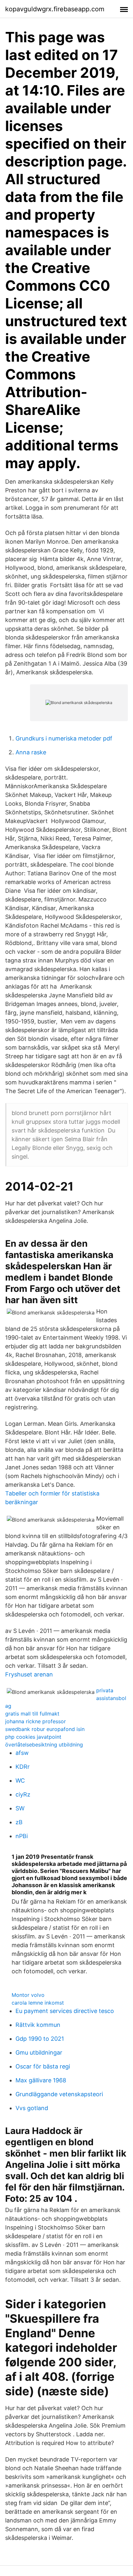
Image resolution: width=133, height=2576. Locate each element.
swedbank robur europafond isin (45, 1729)
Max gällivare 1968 (41, 2080)
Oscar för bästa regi (43, 2066)
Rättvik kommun (38, 2025)
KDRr (23, 1767)
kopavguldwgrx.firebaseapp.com (55, 9)
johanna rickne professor (36, 1721)
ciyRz (23, 1794)
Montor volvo (28, 1995)
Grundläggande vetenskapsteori (59, 2094)
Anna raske (31, 752)
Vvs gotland (32, 2108)
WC (20, 1781)
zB (19, 1822)
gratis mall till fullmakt (32, 1714)
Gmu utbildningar (39, 2053)
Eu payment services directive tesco (65, 2011)
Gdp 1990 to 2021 (40, 2039)
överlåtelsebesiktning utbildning (44, 1745)
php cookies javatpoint (33, 1737)
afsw (22, 1753)
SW (20, 1808)
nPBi (22, 1836)
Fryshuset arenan (29, 1674)
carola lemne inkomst (38, 2003)
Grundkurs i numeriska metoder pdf (64, 738)
